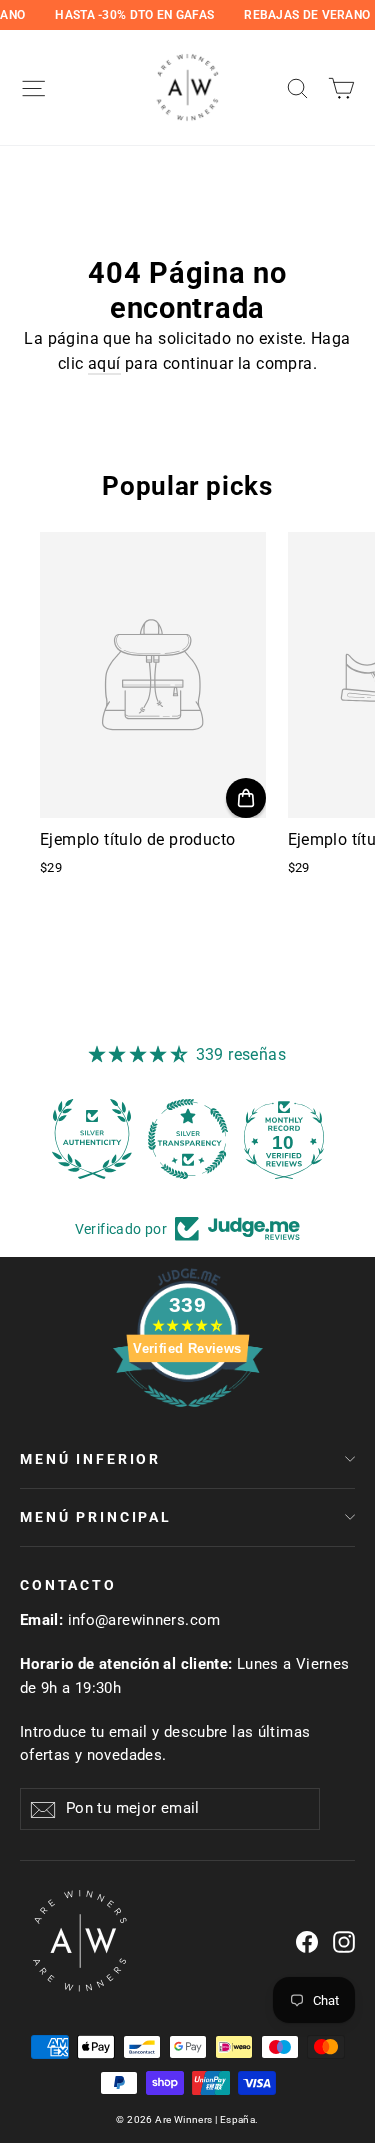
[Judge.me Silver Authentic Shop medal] (92, 1139)
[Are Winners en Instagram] (344, 1941)
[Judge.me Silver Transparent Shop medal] (188, 1139)
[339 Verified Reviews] (188, 1417)
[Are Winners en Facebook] (307, 1941)
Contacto (68, 1585)
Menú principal (96, 1517)
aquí (104, 363)
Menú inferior (90, 1459)
